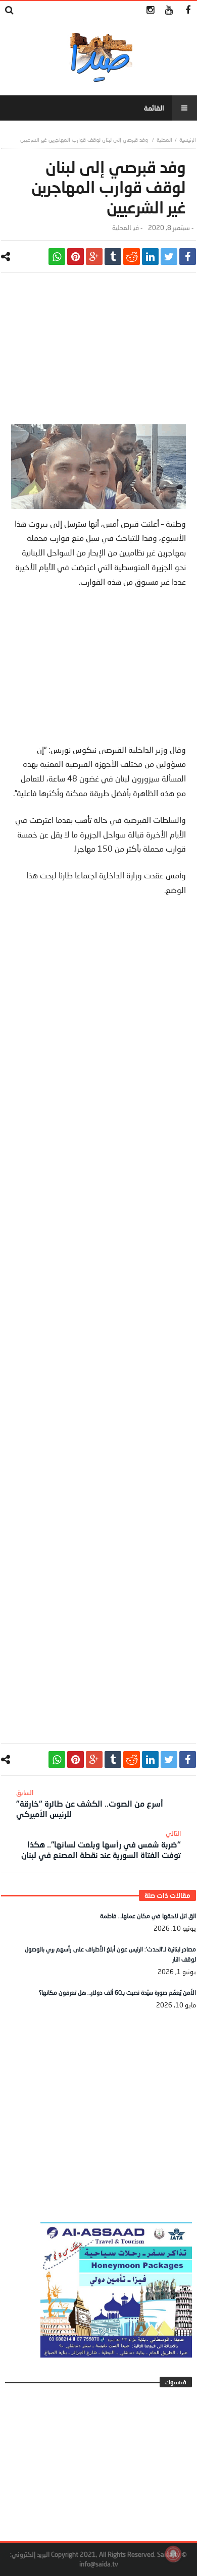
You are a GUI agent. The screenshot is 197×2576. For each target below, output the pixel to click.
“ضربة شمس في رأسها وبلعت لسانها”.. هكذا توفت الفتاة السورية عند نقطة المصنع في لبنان (101, 1844)
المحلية (164, 139)
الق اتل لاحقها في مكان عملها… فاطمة (148, 1916)
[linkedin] (150, 257)
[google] (94, 257)
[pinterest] (76, 257)
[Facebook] (188, 10)
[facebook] (188, 257)
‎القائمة (154, 108)
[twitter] (169, 257)
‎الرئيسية (188, 139)
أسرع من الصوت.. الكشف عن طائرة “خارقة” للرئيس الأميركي (90, 1804)
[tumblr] (113, 257)
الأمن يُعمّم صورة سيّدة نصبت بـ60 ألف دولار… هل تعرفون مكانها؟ (117, 1993)
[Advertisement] (98, 354)
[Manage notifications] (173, 2554)
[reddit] (132, 257)
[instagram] (150, 10)
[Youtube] (169, 10)
